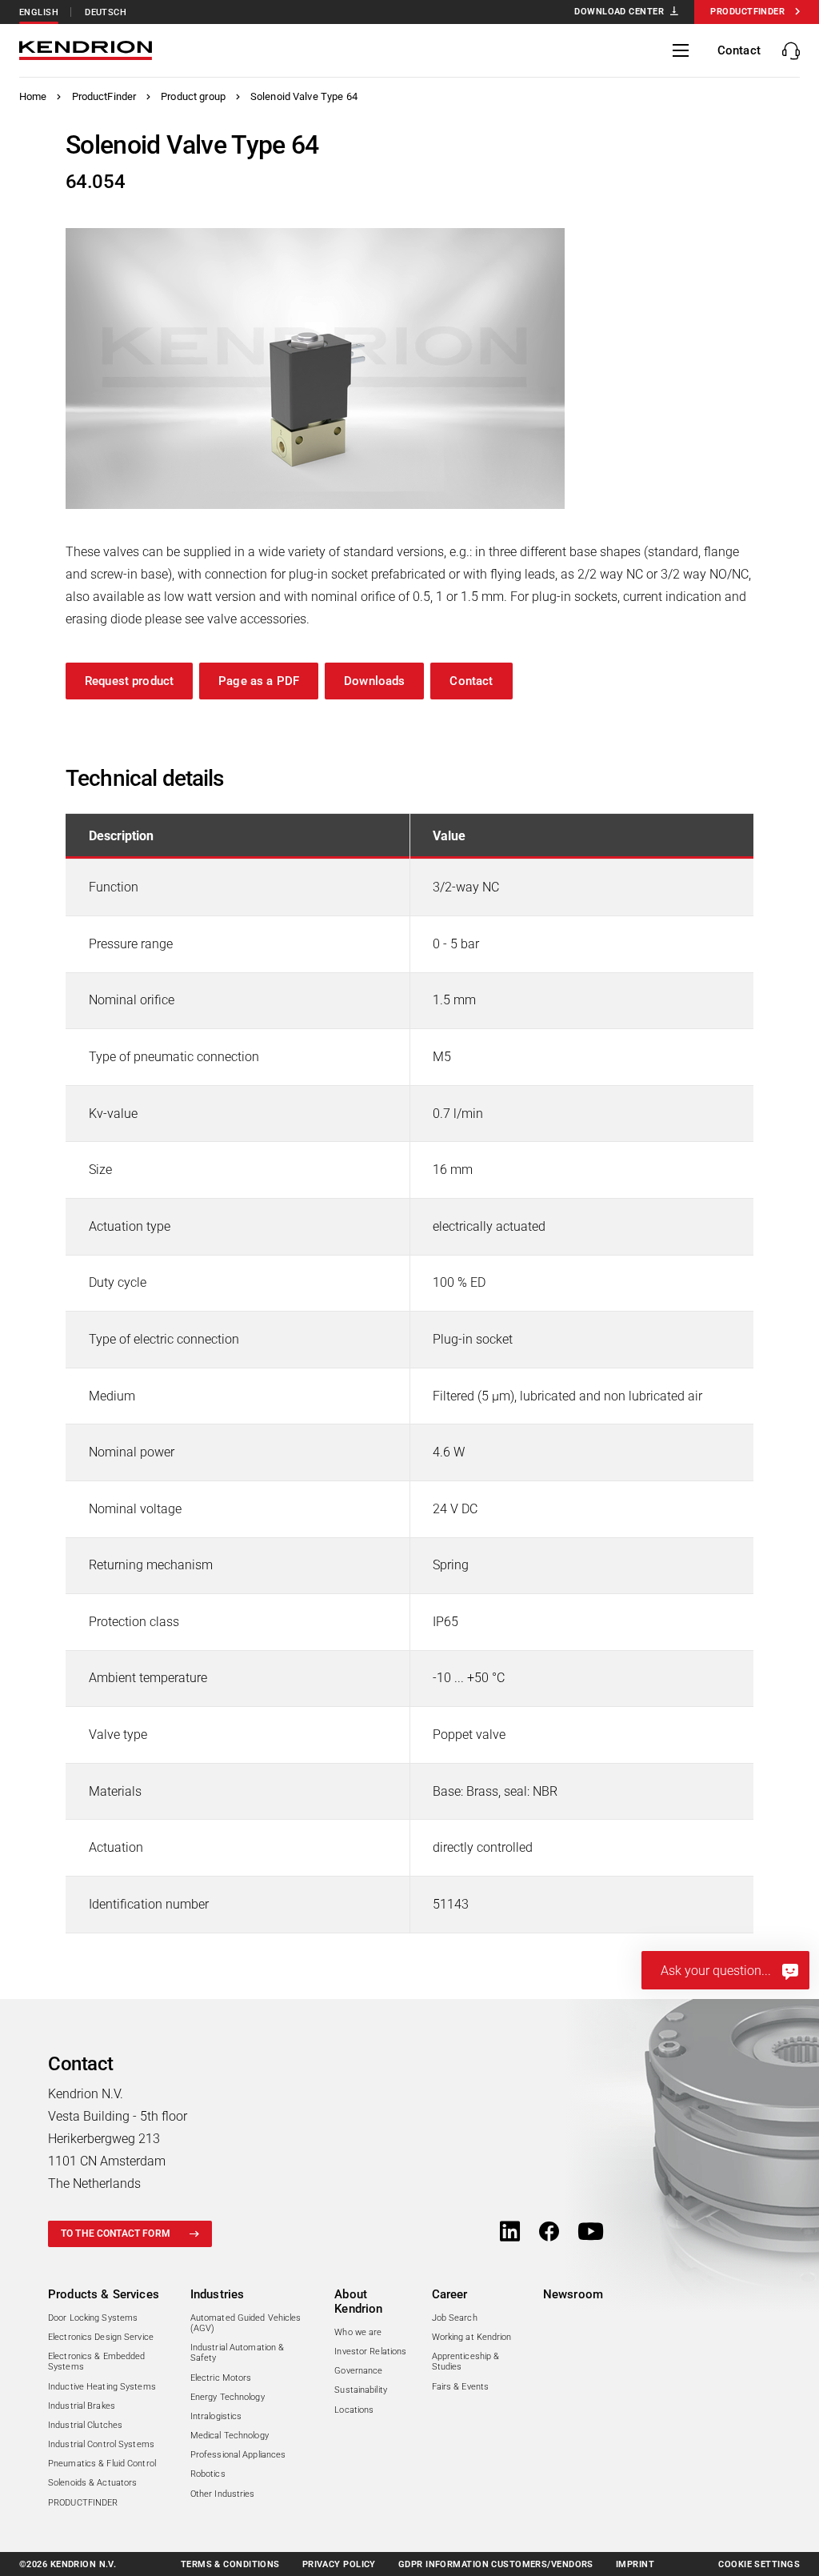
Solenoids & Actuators (92, 2483)
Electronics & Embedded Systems (96, 2362)
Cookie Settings (759, 2564)
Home (33, 96)
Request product (129, 681)
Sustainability (361, 2390)
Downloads (374, 681)
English (39, 12)
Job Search (455, 2318)
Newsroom (573, 2294)
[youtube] (591, 2233)
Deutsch (106, 12)
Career (450, 2294)
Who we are (358, 2332)
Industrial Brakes (82, 2406)
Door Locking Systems (93, 2318)
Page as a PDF (259, 681)
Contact (471, 681)
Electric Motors (221, 2378)
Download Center (619, 12)
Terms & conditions (230, 2564)
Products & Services (104, 2294)
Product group (193, 96)
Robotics (208, 2474)
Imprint (635, 2564)
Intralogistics (216, 2416)
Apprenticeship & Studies (466, 2362)
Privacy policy (339, 2564)
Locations (354, 2410)
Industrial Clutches (85, 2425)
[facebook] (549, 2233)
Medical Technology (230, 2436)
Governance (358, 2371)
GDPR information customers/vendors (496, 2564)
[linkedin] (510, 2233)
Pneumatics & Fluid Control (102, 2464)
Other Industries (223, 2494)
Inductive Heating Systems (102, 2387)
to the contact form (116, 2233)
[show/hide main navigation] (681, 50)
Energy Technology (228, 2397)
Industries (218, 2294)
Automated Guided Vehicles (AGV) (246, 2323)
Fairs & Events (461, 2387)
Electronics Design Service (101, 2337)
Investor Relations (370, 2352)
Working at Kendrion (472, 2337)
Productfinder (747, 12)
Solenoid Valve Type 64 (304, 96)
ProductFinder (104, 96)
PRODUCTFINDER (83, 2503)
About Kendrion (358, 2302)
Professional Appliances (238, 2455)
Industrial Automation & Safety (238, 2353)
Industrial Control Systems (101, 2444)
